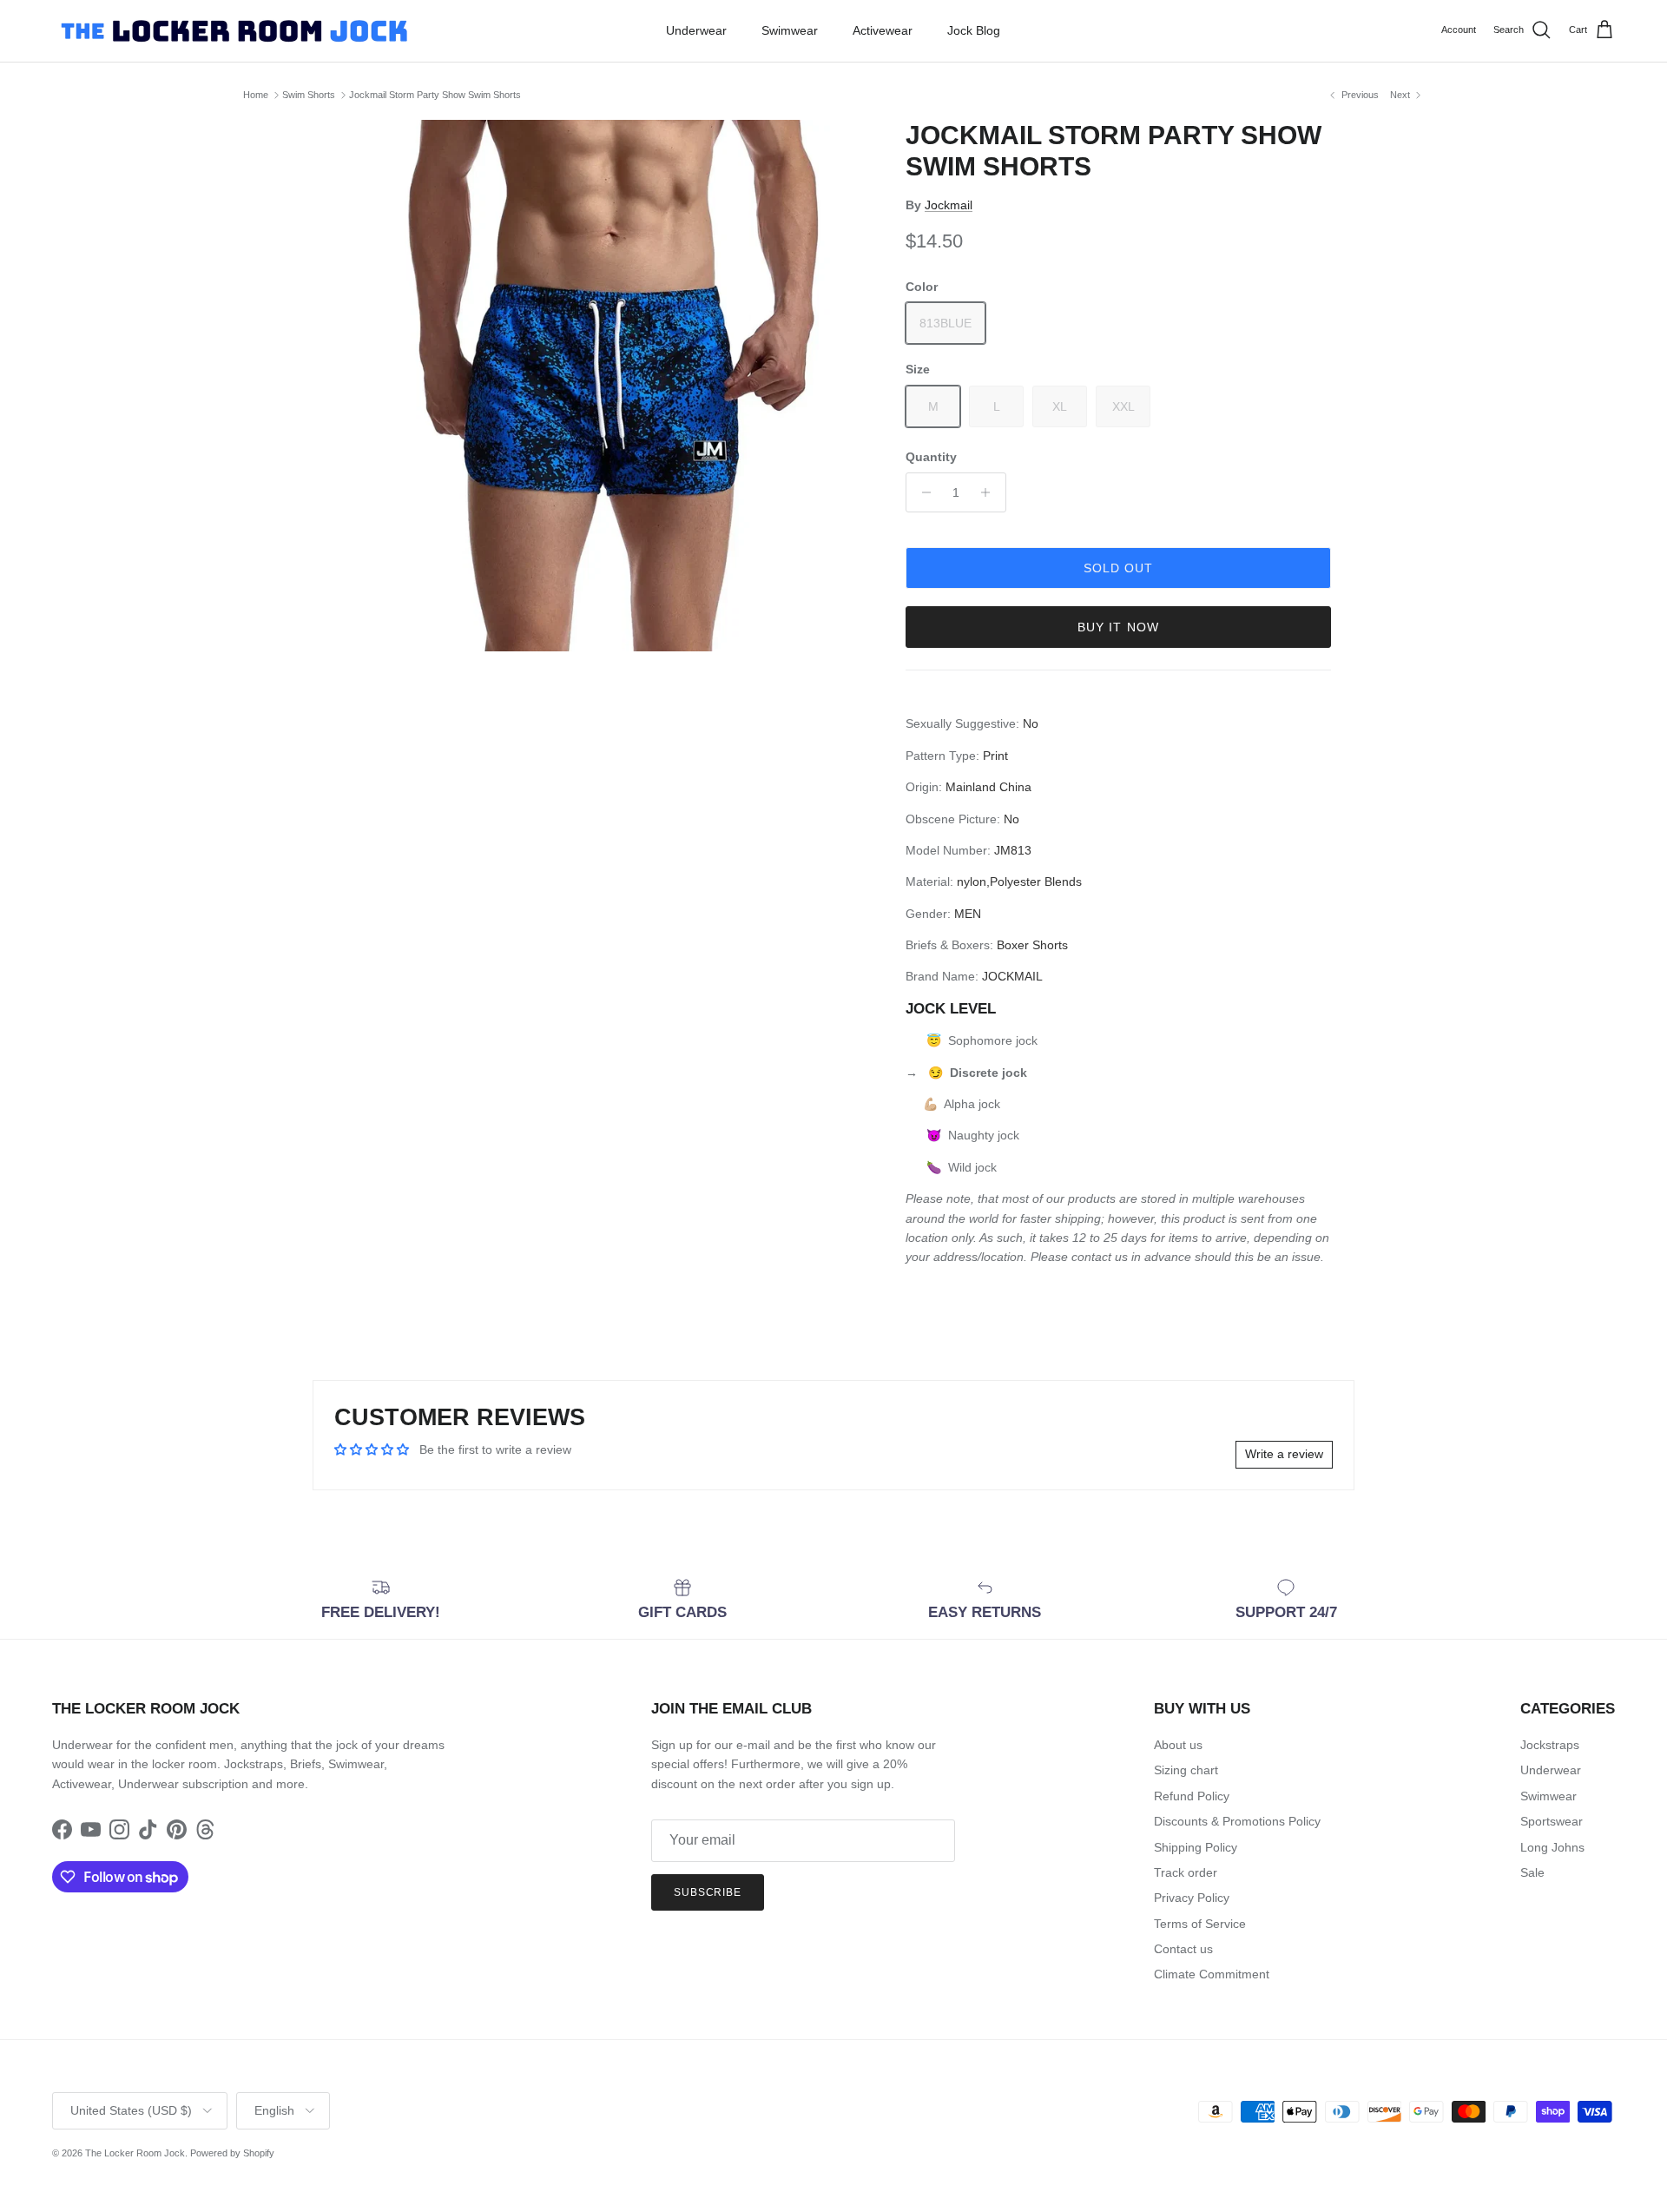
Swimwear (790, 30)
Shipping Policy (1196, 1847)
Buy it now (1118, 627)
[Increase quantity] (990, 492)
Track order (1186, 1872)
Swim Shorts (309, 95)
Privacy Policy (1192, 1898)
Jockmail (949, 205)
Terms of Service (1200, 1924)
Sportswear (1552, 1821)
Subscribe (708, 1892)
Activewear (883, 30)
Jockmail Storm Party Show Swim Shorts (435, 95)
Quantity (931, 457)
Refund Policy (1192, 1796)
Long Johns (1552, 1847)
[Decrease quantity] (922, 492)
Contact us (1183, 1949)
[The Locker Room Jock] (234, 31)
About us (1178, 1745)
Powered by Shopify (232, 2153)
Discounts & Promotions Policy (1237, 1821)
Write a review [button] (1284, 1454)
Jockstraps (1550, 1745)
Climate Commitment (1212, 1974)
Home (256, 95)
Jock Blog (974, 30)
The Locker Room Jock (135, 2153)
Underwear (696, 30)
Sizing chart (1186, 1770)
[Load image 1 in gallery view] (602, 386)
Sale (1532, 1872)
